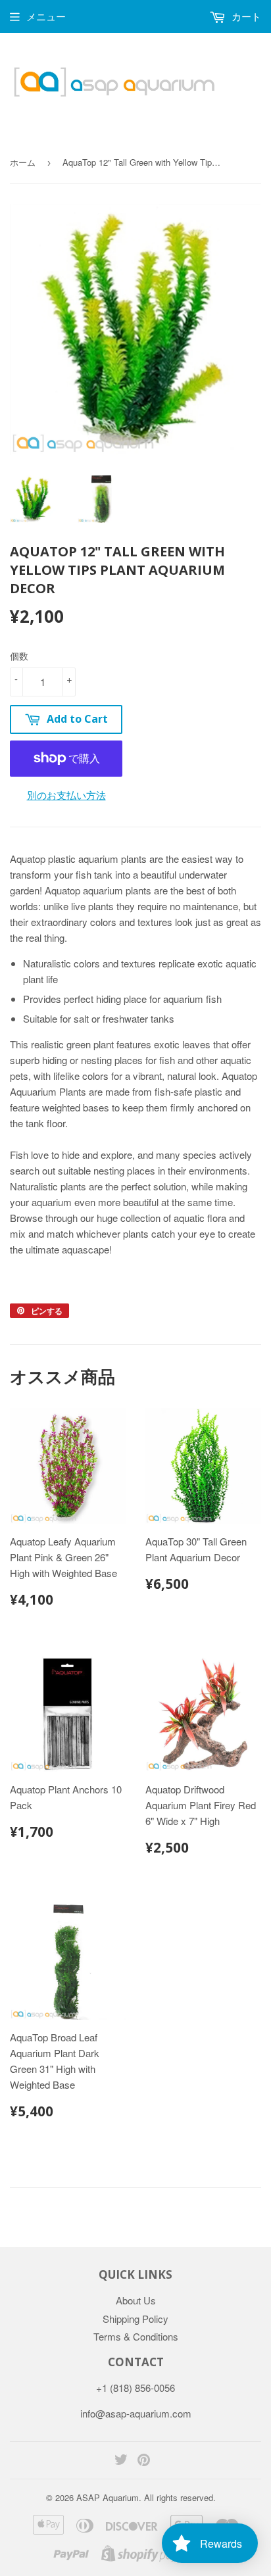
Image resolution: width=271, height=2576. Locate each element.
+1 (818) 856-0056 (135, 2388)
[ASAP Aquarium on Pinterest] (144, 2461)
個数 (19, 656)
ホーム (23, 162)
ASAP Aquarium (108, 2497)
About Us (136, 2300)
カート (245, 16)
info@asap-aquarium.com (136, 2413)
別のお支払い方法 (66, 795)
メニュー (46, 16)
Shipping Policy (135, 2319)
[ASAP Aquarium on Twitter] (121, 2461)
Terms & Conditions (136, 2336)
